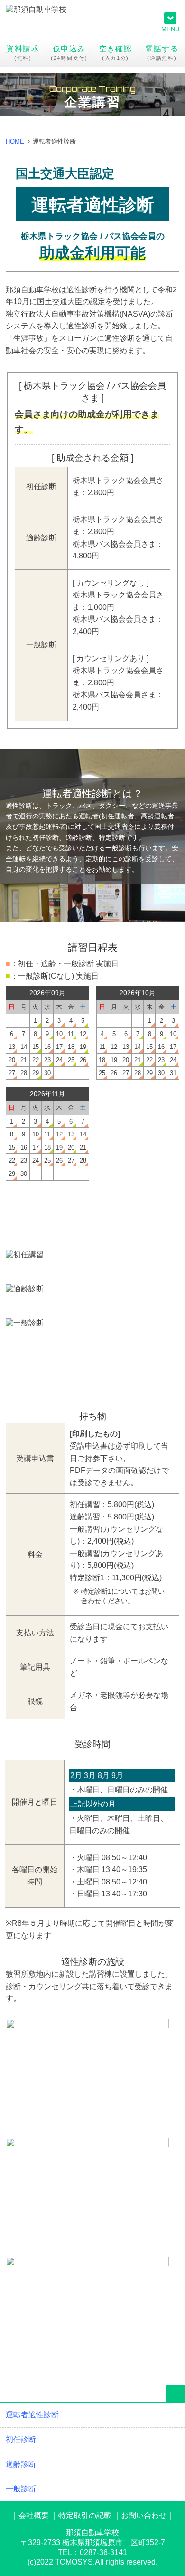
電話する (162, 49)
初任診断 (92, 1267)
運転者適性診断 (32, 2415)
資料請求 (23, 49)
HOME (15, 141)
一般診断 (92, 1335)
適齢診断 (92, 1301)
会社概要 (34, 2515)
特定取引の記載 (85, 2515)
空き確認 (116, 49)
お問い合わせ (144, 2515)
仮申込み (69, 49)
